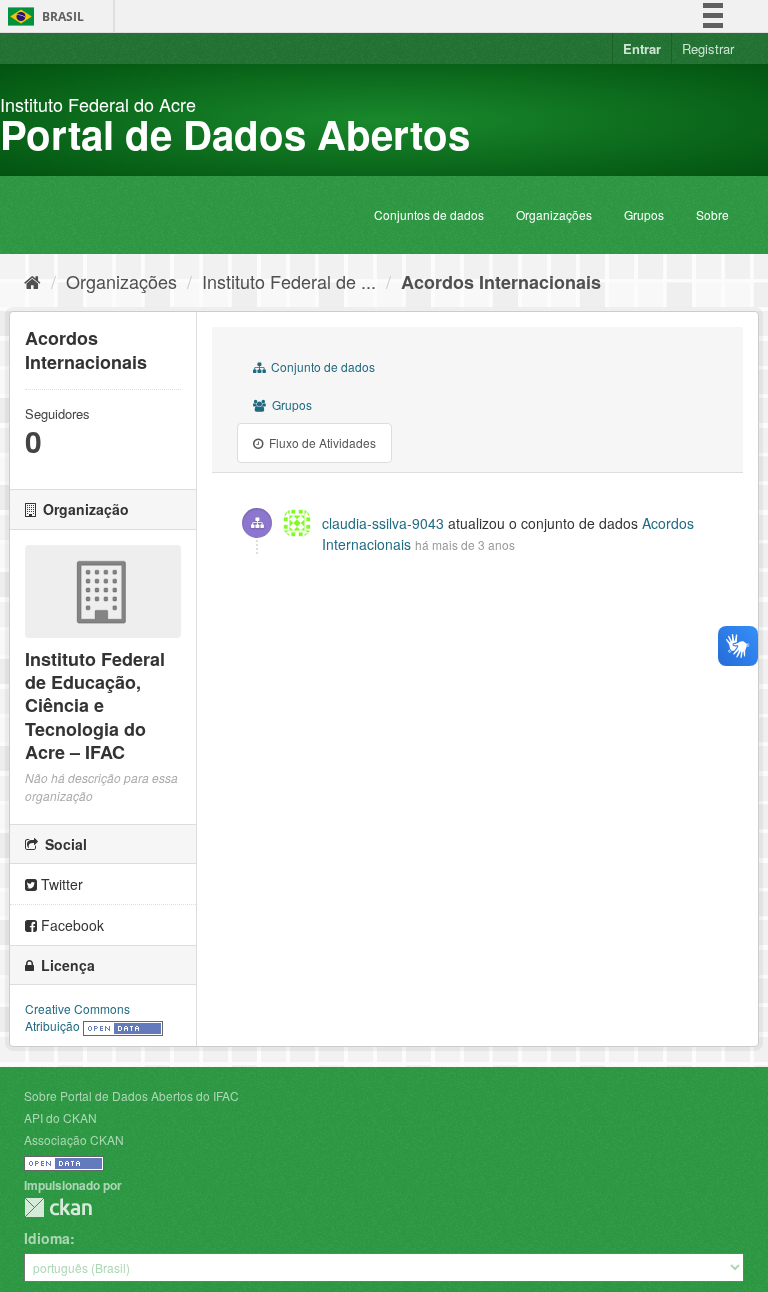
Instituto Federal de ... (289, 281)
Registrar (708, 48)
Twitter (60, 884)
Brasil (42, 16)
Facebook (70, 925)
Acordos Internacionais (501, 282)
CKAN (58, 1207)
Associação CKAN (74, 1139)
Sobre (712, 214)
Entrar (642, 48)
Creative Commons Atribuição (77, 1017)
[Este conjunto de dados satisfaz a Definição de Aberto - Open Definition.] (123, 1025)
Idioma (47, 1238)
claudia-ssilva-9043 (383, 523)
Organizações (554, 214)
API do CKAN (60, 1117)
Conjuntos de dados (429, 214)
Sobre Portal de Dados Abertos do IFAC (131, 1095)
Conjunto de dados (321, 366)
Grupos (644, 214)
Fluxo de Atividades (321, 442)
